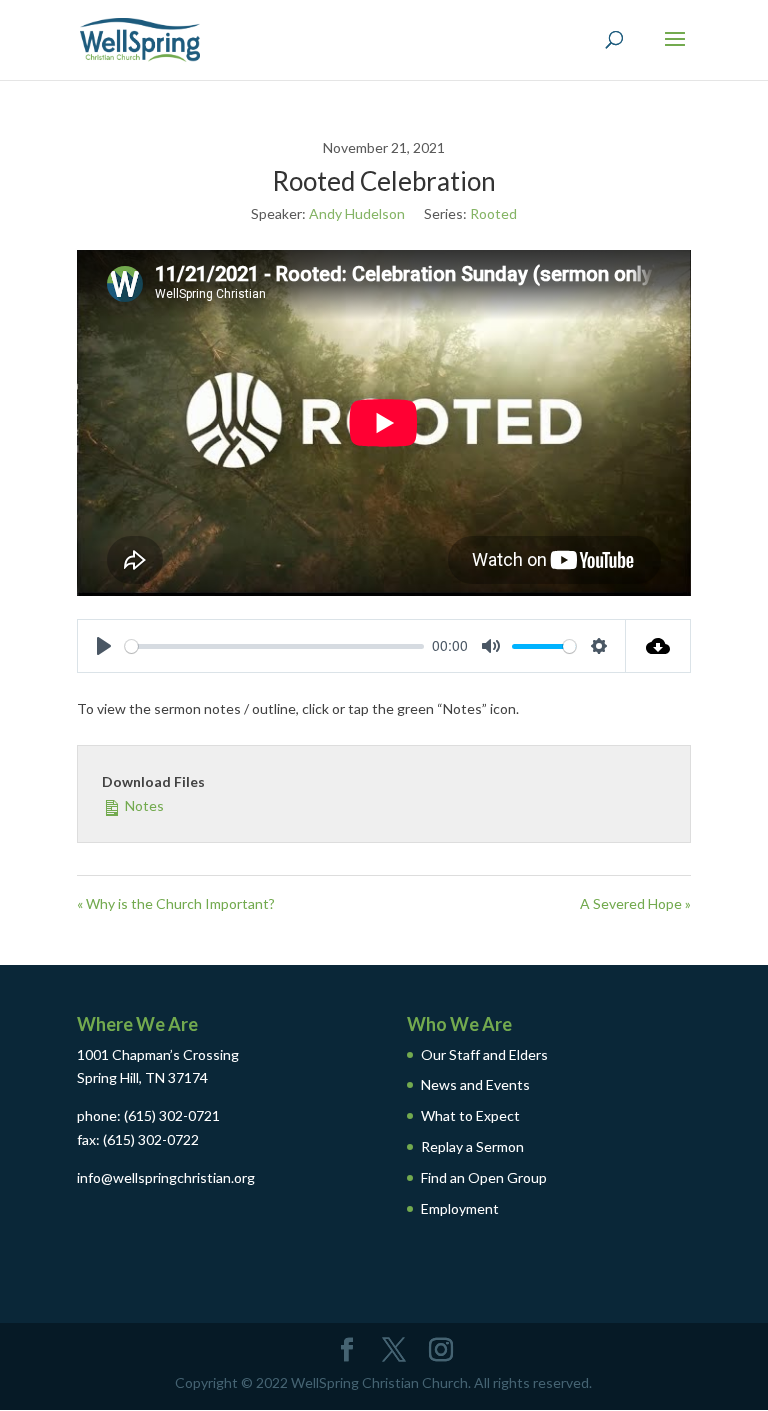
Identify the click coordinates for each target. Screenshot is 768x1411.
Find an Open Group (484, 1177)
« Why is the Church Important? (176, 903)
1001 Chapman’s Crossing (158, 1054)
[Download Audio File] (658, 646)
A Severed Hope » (635, 903)
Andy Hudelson (357, 213)
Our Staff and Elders (484, 1054)
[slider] (274, 646)
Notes (143, 805)
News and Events (475, 1084)
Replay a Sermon (472, 1146)
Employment (460, 1208)
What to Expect (470, 1115)
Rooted (493, 213)
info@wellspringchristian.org (166, 1177)
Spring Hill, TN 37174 (142, 1077)
